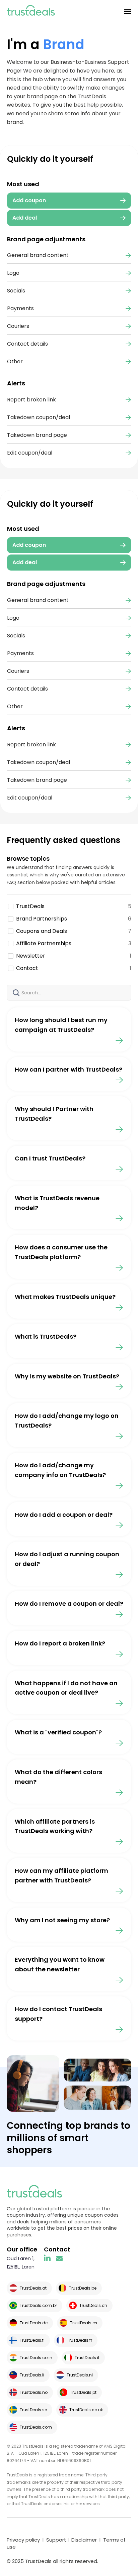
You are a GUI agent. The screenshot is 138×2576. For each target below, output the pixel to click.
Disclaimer (84, 2540)
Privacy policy (23, 2540)
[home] (31, 12)
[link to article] (69, 1029)
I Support (54, 2540)
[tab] (69, 545)
